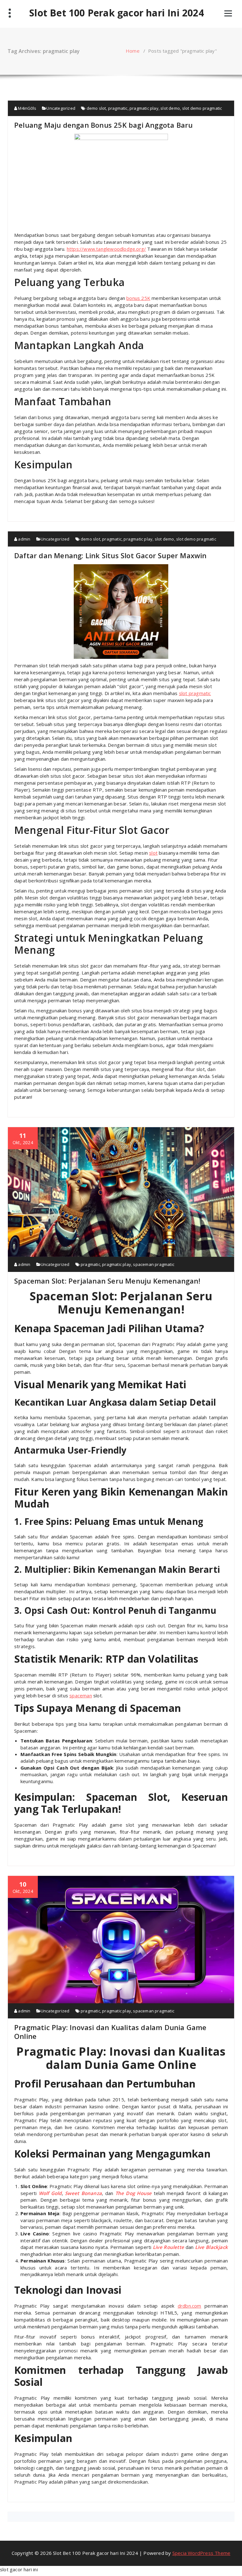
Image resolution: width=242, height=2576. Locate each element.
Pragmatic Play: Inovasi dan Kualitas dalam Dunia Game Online (110, 2032)
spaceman (81, 1695)
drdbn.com (190, 2306)
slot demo (170, 108)
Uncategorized (61, 108)
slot (153, 853)
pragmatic (118, 108)
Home (133, 51)
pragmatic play (144, 108)
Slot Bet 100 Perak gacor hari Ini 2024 (117, 13)
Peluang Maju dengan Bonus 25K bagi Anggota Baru (103, 125)
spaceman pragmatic (154, 1264)
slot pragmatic (195, 693)
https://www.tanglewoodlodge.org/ (106, 249)
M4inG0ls (27, 108)
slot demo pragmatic (202, 108)
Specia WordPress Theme (201, 2553)
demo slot (96, 108)
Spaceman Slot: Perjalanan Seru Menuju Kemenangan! (107, 1281)
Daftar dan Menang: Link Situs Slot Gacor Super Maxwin (110, 555)
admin (24, 539)
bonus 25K (138, 298)
